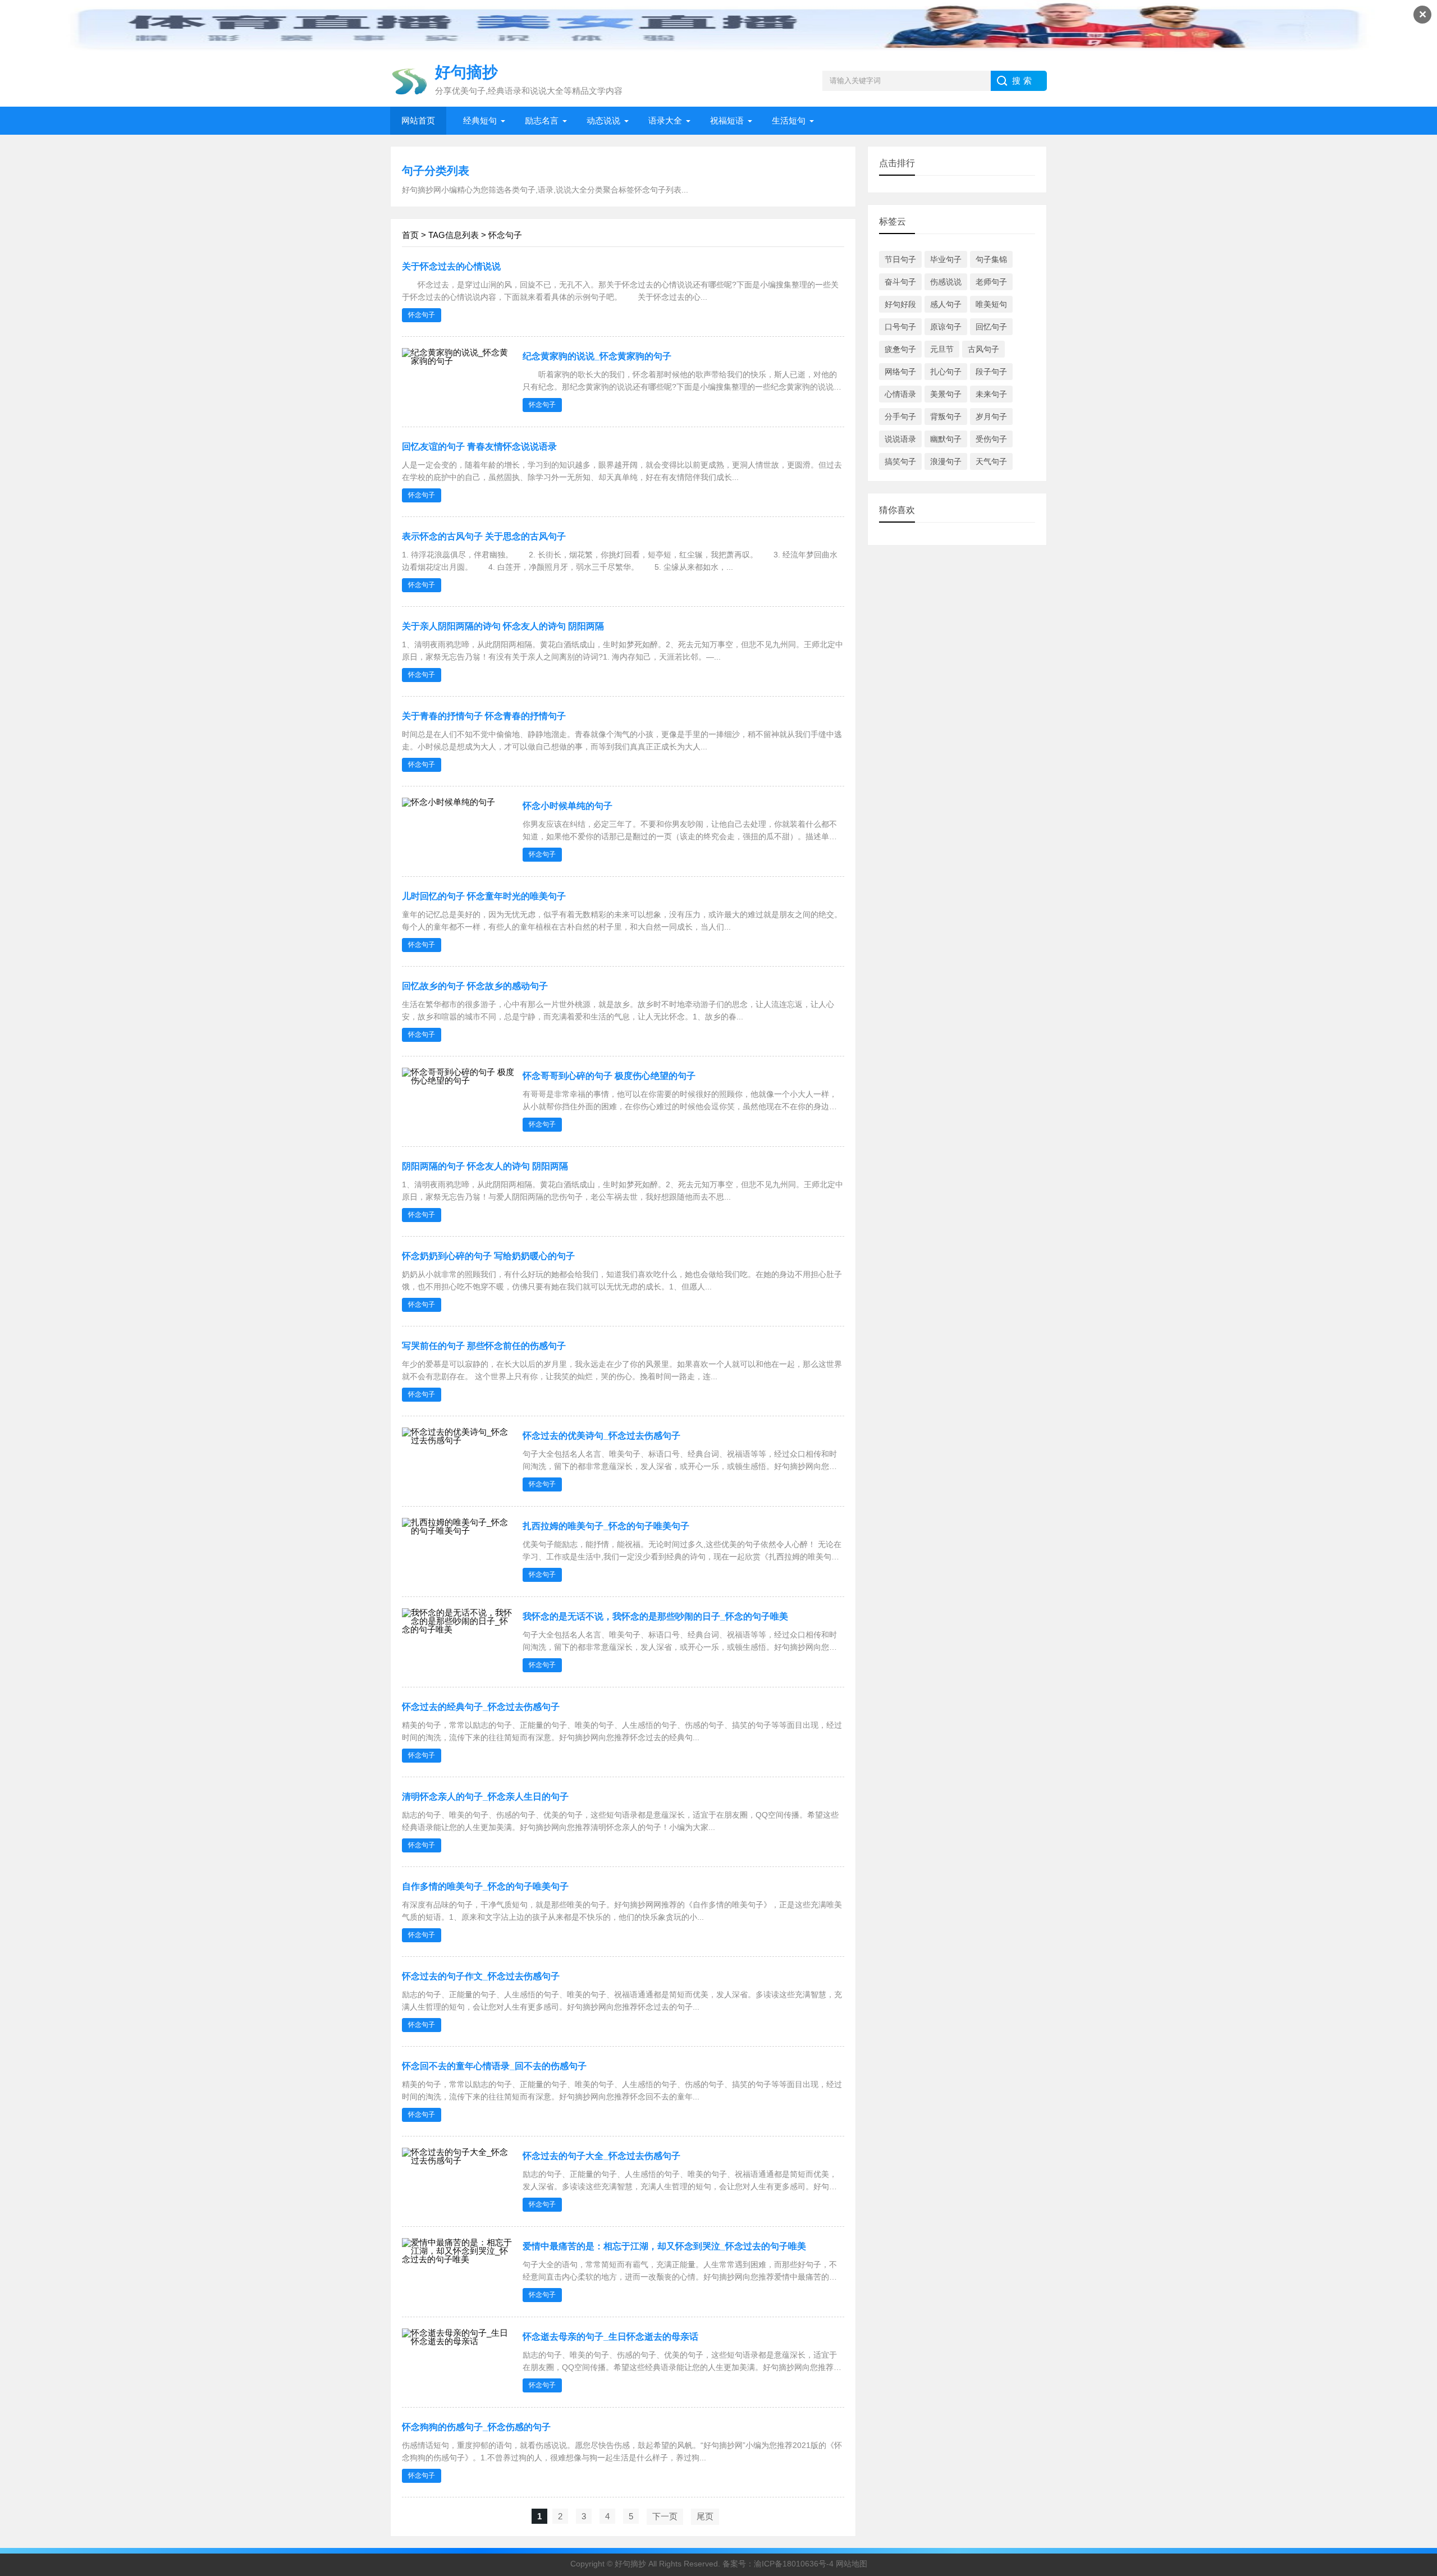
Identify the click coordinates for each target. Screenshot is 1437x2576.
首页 (410, 235)
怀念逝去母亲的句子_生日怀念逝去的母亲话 (610, 2337)
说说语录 (900, 439)
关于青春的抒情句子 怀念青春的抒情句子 (484, 716)
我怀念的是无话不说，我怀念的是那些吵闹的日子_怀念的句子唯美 (655, 1616)
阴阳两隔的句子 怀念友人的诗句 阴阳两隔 (485, 1166)
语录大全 (665, 120)
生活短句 (789, 120)
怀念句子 (422, 315)
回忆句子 (991, 327)
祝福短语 (727, 120)
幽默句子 (946, 439)
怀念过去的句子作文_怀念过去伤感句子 (481, 1976)
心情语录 (900, 394)
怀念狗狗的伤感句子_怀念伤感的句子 (476, 2427)
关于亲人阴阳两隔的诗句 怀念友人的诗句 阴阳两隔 (503, 626)
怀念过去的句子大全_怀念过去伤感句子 (601, 2156)
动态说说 (603, 120)
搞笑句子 (900, 461)
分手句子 (900, 417)
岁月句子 (991, 417)
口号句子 (900, 327)
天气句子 (991, 461)
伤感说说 (946, 282)
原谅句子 (946, 327)
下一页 (665, 2516)
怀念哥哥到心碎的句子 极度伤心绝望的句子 (609, 1076)
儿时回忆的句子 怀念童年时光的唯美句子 (484, 896)
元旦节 (942, 349)
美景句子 (946, 394)
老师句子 (991, 282)
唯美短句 (991, 304)
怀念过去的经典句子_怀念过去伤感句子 (481, 1707)
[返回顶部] (1414, 2307)
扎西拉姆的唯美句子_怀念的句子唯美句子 (606, 1526)
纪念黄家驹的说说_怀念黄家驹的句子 (597, 356)
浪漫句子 (946, 461)
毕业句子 (946, 259)
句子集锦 (991, 259)
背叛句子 (946, 417)
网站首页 (418, 120)
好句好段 (900, 304)
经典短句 (480, 120)
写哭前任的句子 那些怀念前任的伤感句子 (484, 1346)
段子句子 (991, 372)
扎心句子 (946, 372)
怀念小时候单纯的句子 (568, 806)
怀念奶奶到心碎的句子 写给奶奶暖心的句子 (488, 1256)
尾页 (705, 2516)
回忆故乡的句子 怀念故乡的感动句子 (475, 986)
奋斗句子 (900, 282)
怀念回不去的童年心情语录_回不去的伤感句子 (494, 2066)
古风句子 (983, 349)
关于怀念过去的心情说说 (451, 266)
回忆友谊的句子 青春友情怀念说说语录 (479, 447)
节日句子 (900, 259)
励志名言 (542, 120)
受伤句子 (991, 439)
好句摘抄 (630, 2564)
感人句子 (946, 304)
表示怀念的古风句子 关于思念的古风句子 (484, 536)
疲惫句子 (900, 349)
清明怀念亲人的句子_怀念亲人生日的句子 (485, 1797)
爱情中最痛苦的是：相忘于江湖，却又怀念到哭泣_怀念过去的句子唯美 (664, 2246)
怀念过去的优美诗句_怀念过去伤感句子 (601, 1436)
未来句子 (991, 394)
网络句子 (900, 372)
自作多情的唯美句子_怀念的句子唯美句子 (485, 1886)
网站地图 (852, 2564)
